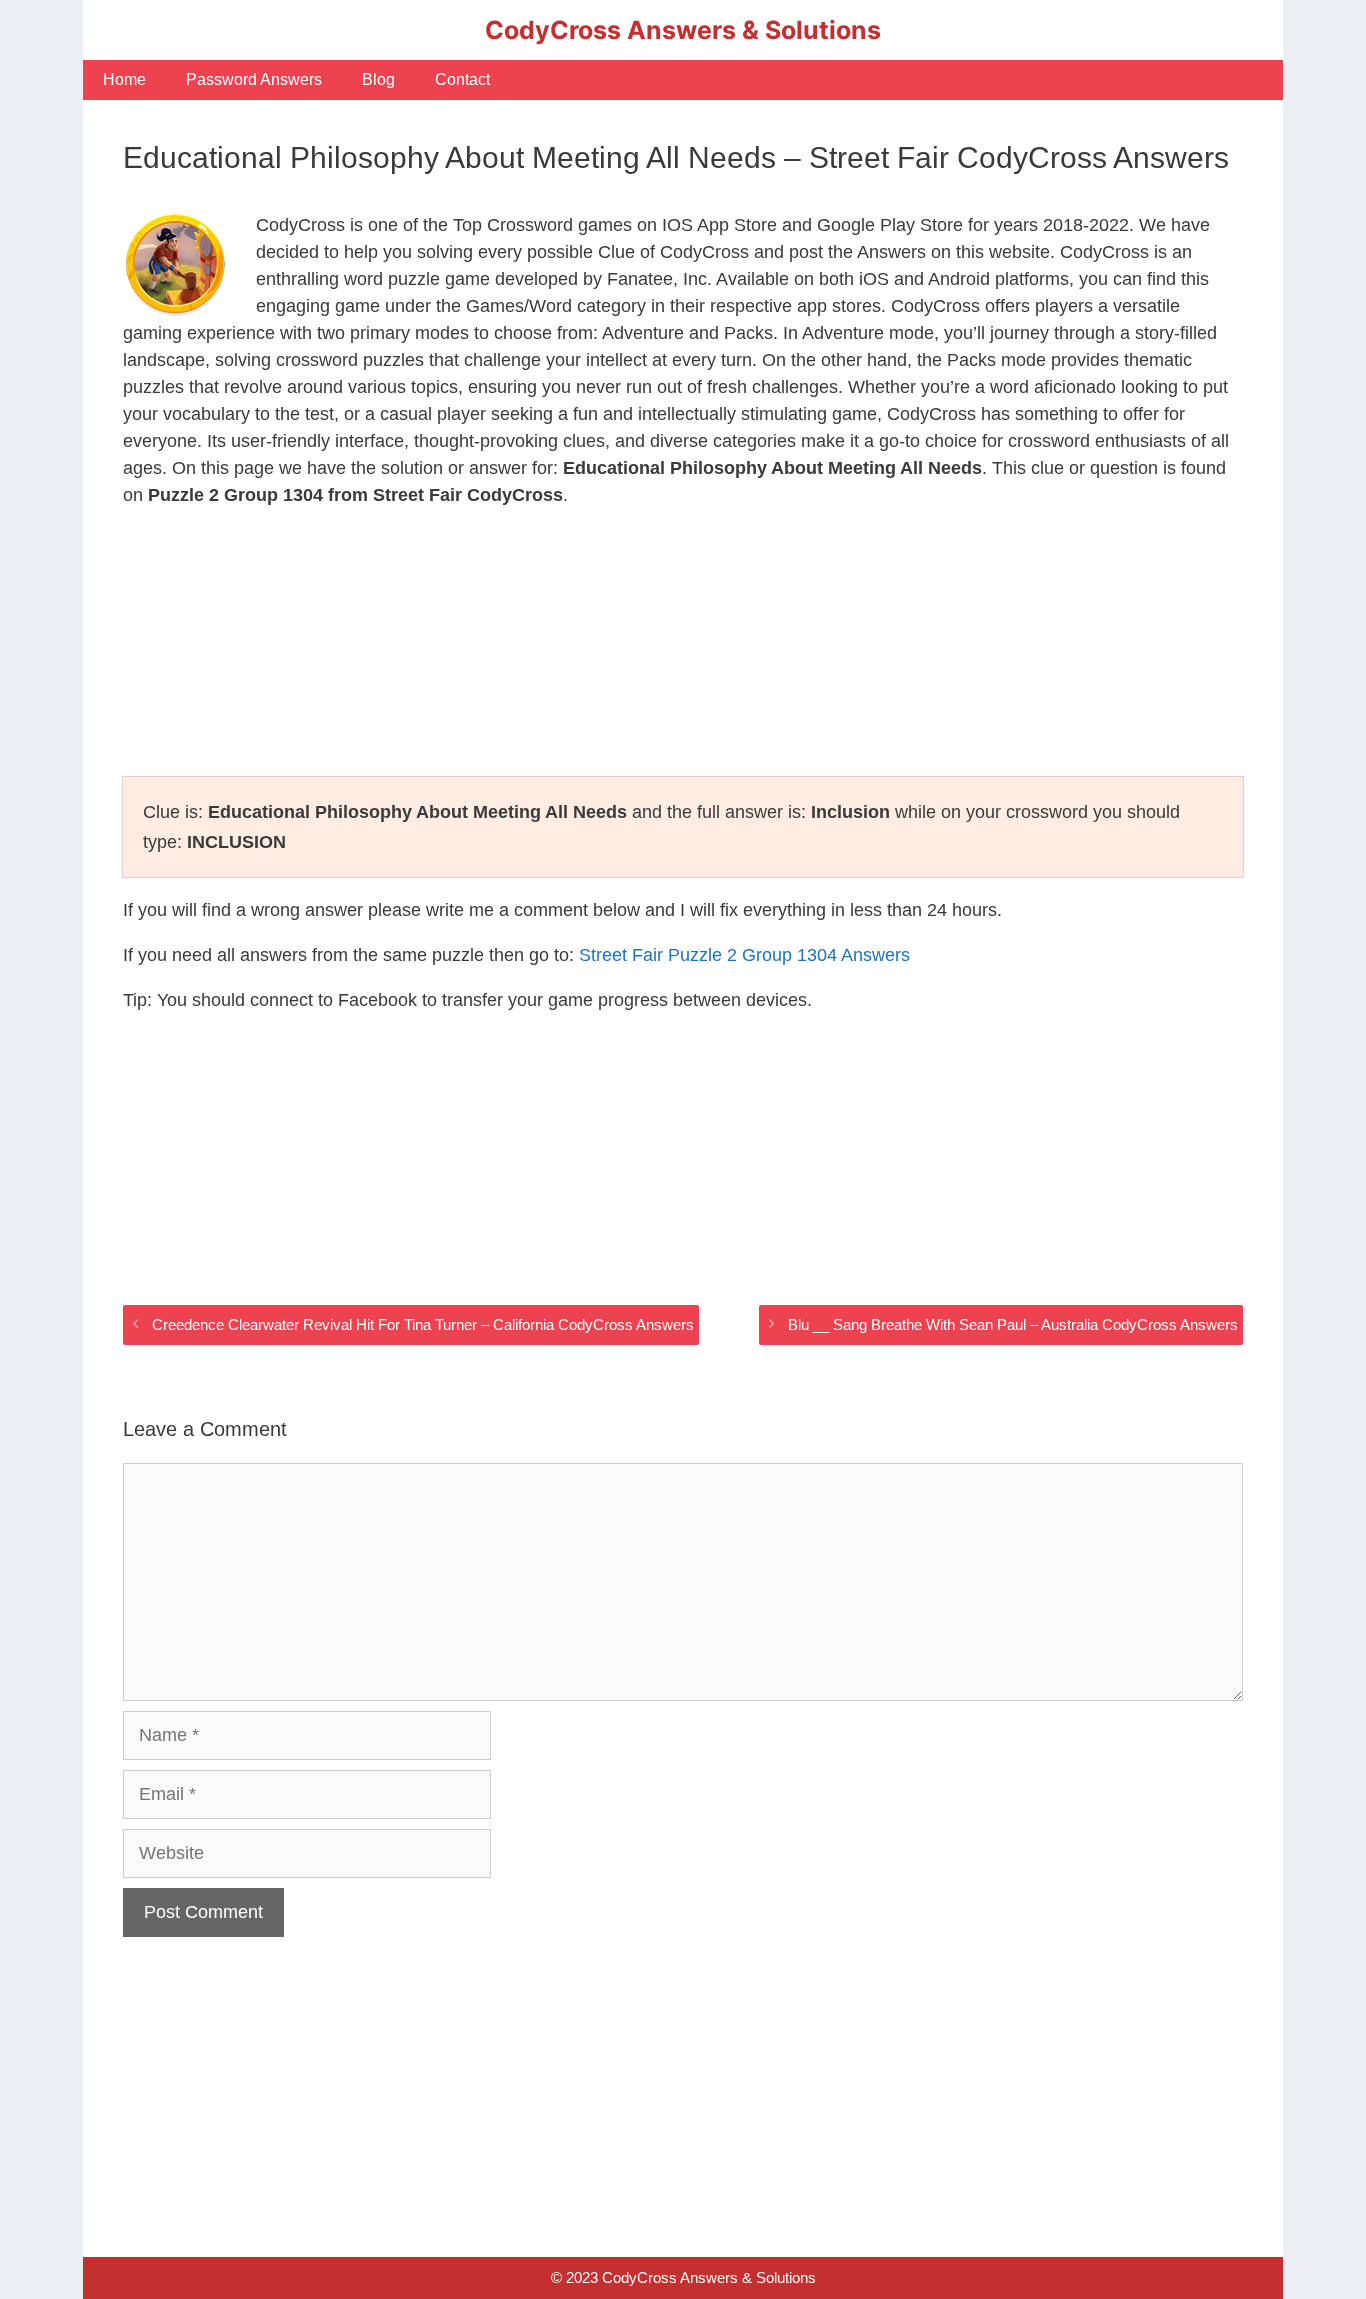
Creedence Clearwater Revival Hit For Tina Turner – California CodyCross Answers (423, 1324)
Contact (462, 79)
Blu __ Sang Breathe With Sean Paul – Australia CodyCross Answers (1013, 1324)
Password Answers (254, 79)
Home (124, 79)
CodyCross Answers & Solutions (683, 30)
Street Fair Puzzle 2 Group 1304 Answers (744, 955)
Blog (378, 79)
